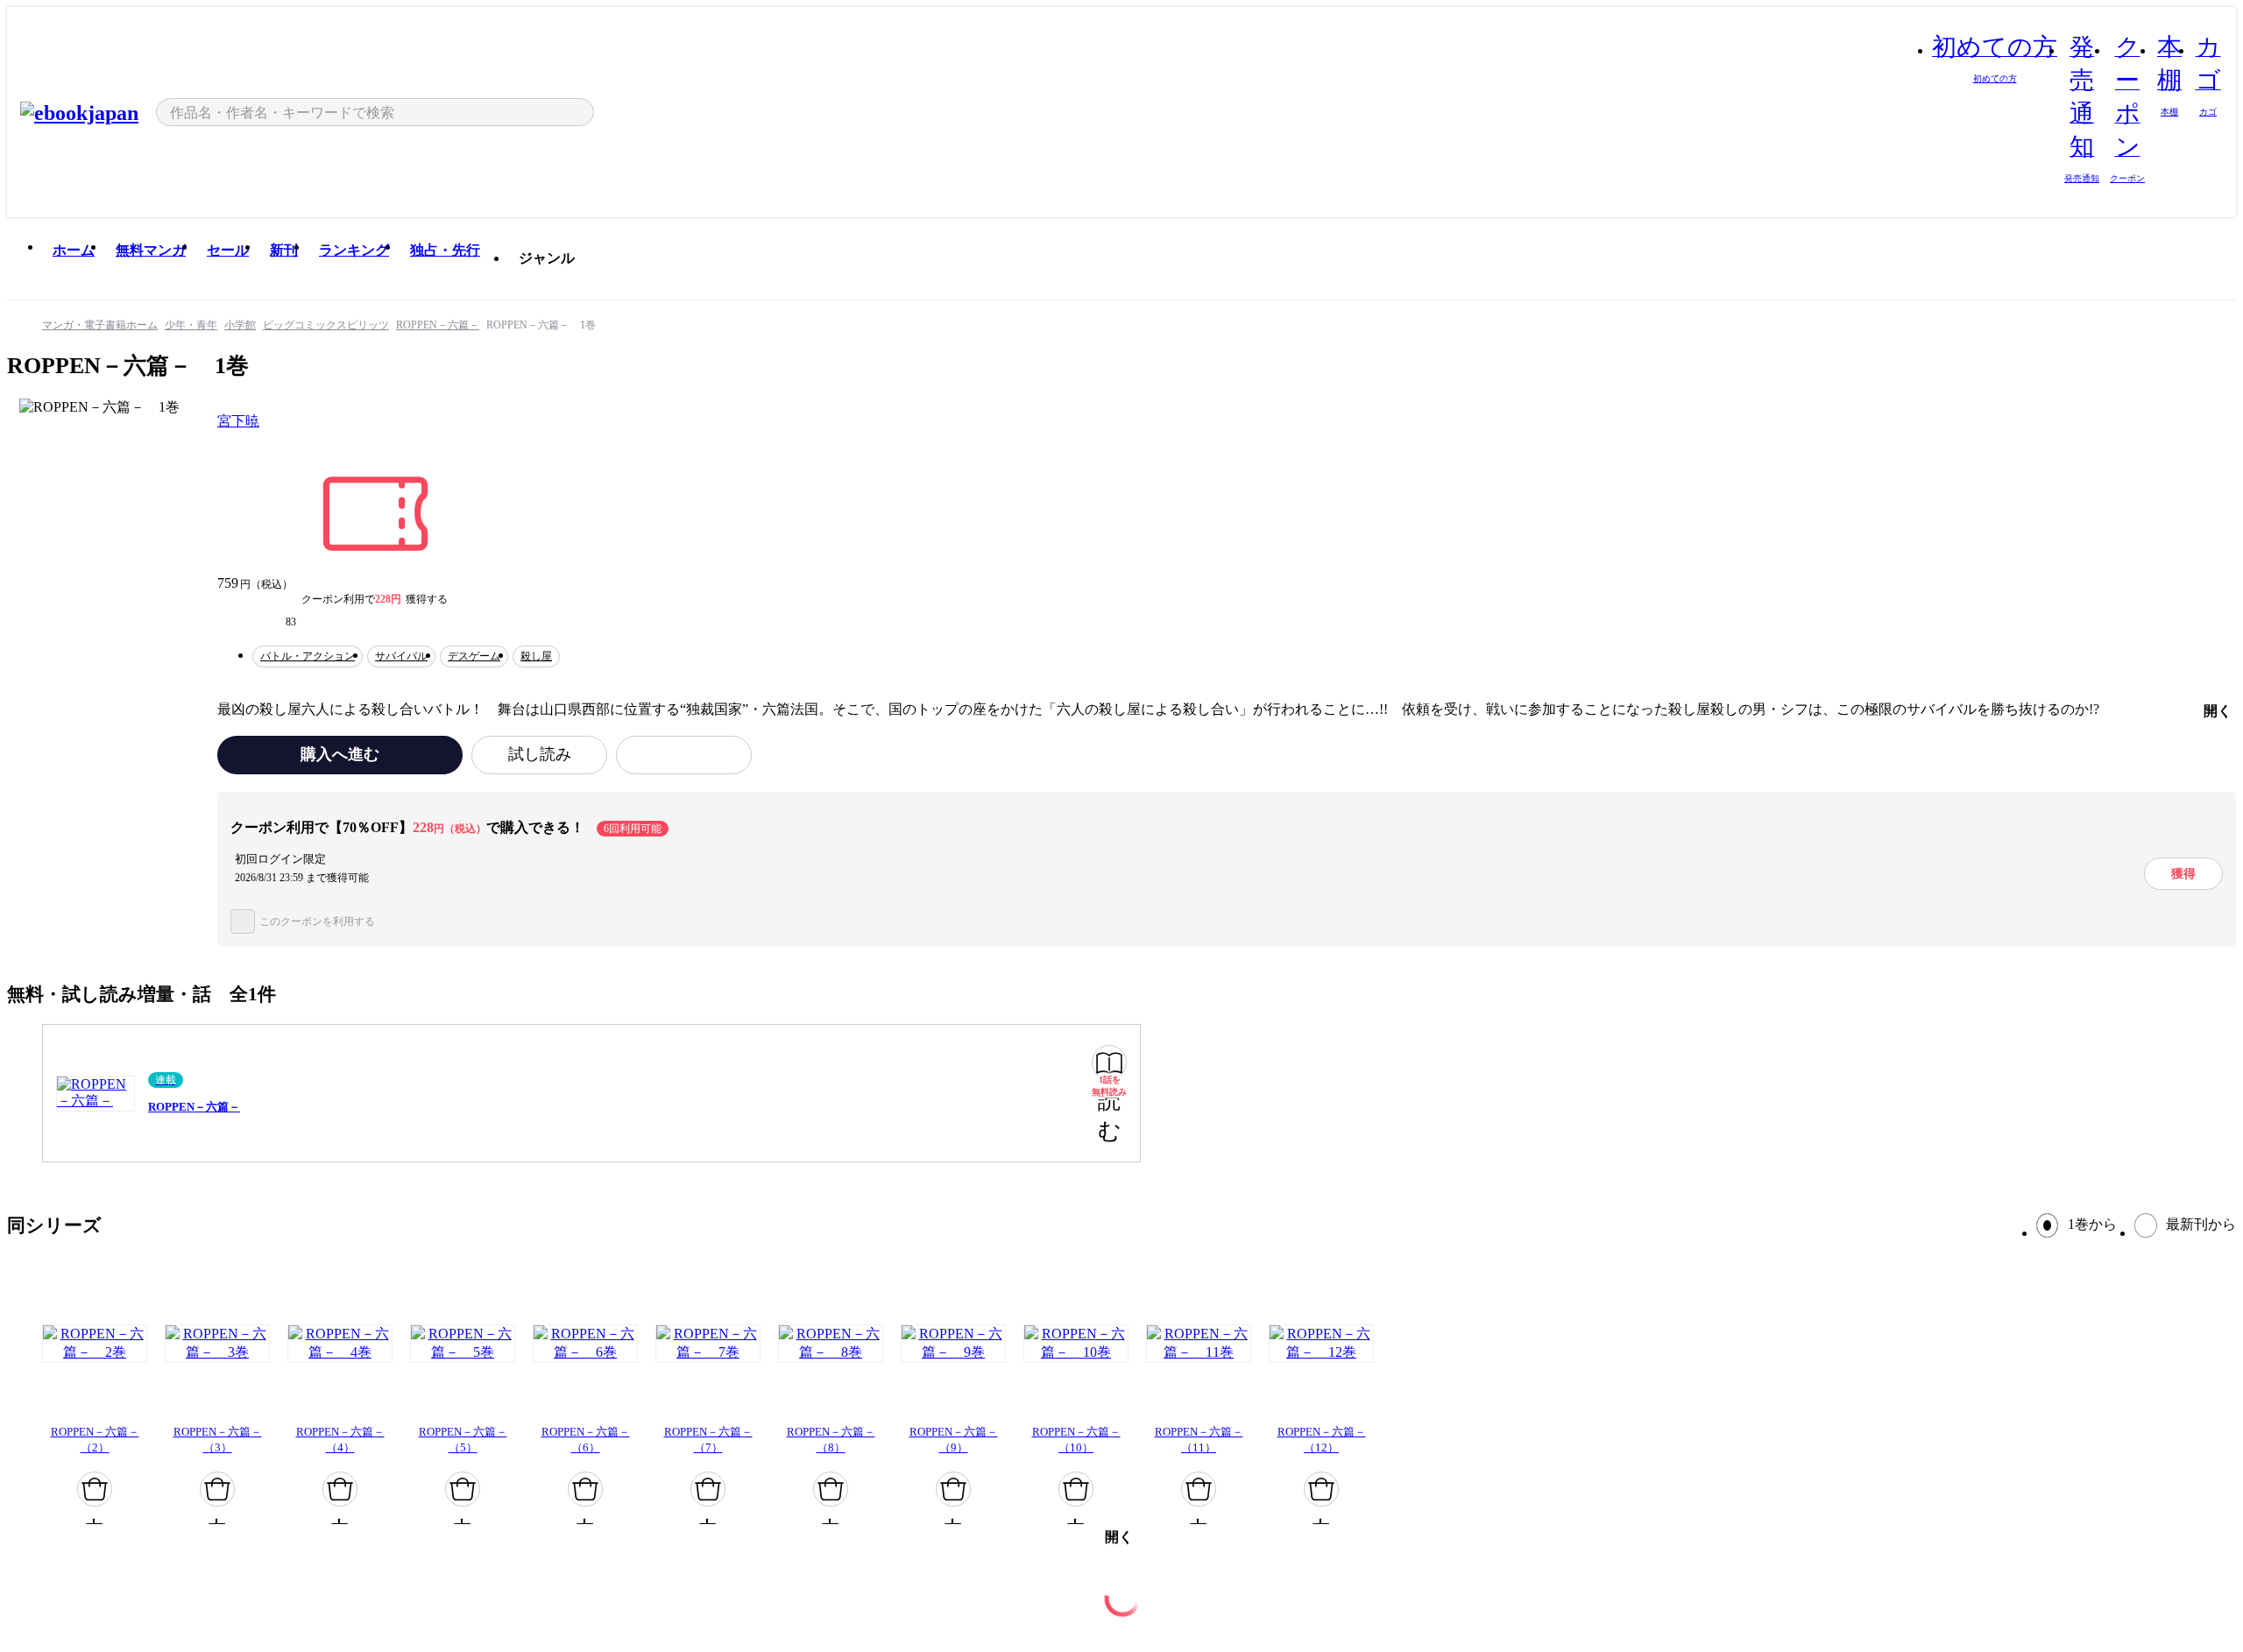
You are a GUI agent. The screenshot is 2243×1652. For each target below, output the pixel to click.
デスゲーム (474, 656)
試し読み (540, 754)
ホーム (74, 250)
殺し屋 (536, 656)
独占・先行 (445, 250)
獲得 (2183, 873)
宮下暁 (238, 421)
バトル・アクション (308, 656)
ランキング (354, 250)
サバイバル (401, 656)
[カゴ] (95, 1489)
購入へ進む (340, 754)
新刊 (284, 250)
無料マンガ (151, 250)
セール (228, 250)
